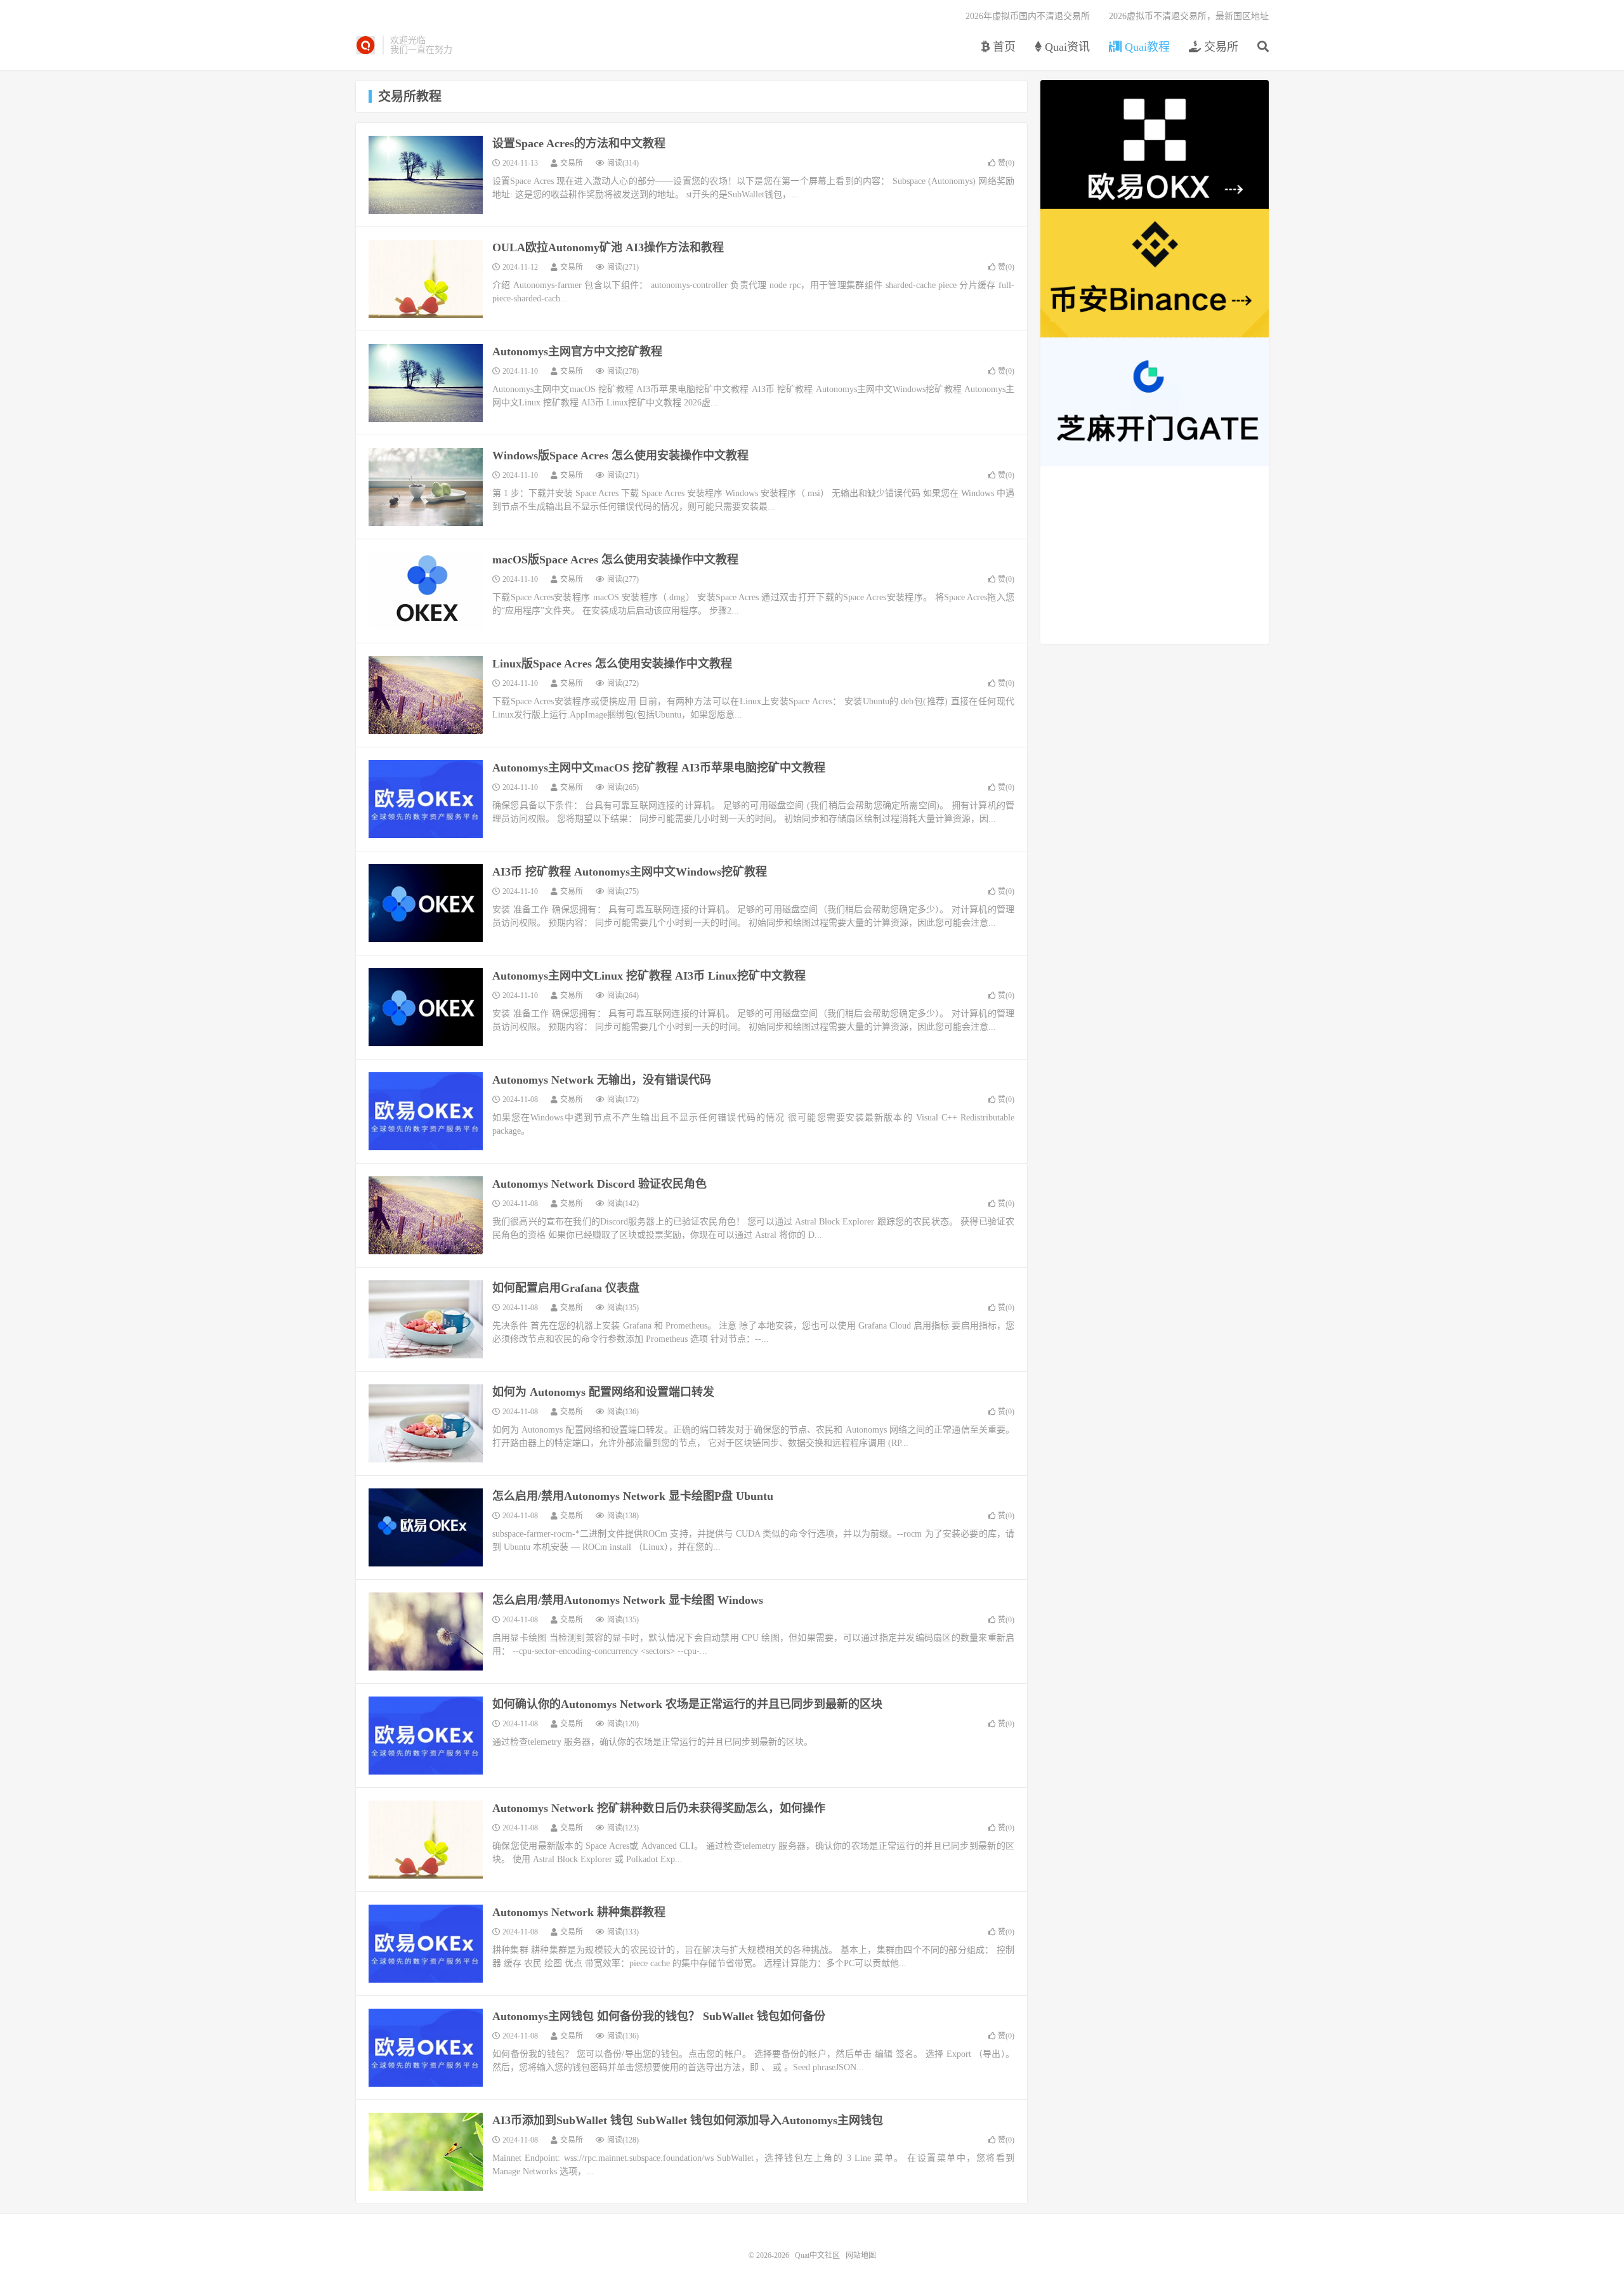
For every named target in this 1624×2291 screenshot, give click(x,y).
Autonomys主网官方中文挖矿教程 (577, 351)
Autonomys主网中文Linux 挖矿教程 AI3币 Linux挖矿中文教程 (649, 976)
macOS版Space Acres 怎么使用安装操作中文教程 (615, 560)
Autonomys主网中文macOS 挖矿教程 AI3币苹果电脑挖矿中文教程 (659, 768)
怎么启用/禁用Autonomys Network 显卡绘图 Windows (628, 1600)
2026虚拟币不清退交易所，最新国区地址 (1189, 16)
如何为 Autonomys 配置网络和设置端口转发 (603, 1392)
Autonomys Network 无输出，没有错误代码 (602, 1080)
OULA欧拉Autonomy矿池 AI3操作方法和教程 (608, 247)
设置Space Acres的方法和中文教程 (579, 143)
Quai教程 (1146, 47)
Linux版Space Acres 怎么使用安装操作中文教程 (612, 664)
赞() (1006, 163)
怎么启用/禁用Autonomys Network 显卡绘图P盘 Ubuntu (633, 1496)
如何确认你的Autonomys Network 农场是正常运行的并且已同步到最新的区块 (687, 1704)
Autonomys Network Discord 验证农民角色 (599, 1184)
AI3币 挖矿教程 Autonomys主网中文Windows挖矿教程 (630, 872)
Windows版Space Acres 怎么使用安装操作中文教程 (620, 456)
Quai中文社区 (366, 45)
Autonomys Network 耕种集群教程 (579, 1912)
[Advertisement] (1155, 555)
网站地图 (861, 2255)
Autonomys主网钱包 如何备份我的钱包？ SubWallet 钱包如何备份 (659, 2016)
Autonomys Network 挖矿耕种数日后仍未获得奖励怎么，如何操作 (659, 1808)
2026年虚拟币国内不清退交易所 (1028, 16)
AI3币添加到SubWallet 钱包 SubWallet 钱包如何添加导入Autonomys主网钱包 (688, 2120)
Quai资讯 (1066, 47)
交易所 (1220, 47)
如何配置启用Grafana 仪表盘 (566, 1288)
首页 (1003, 47)
